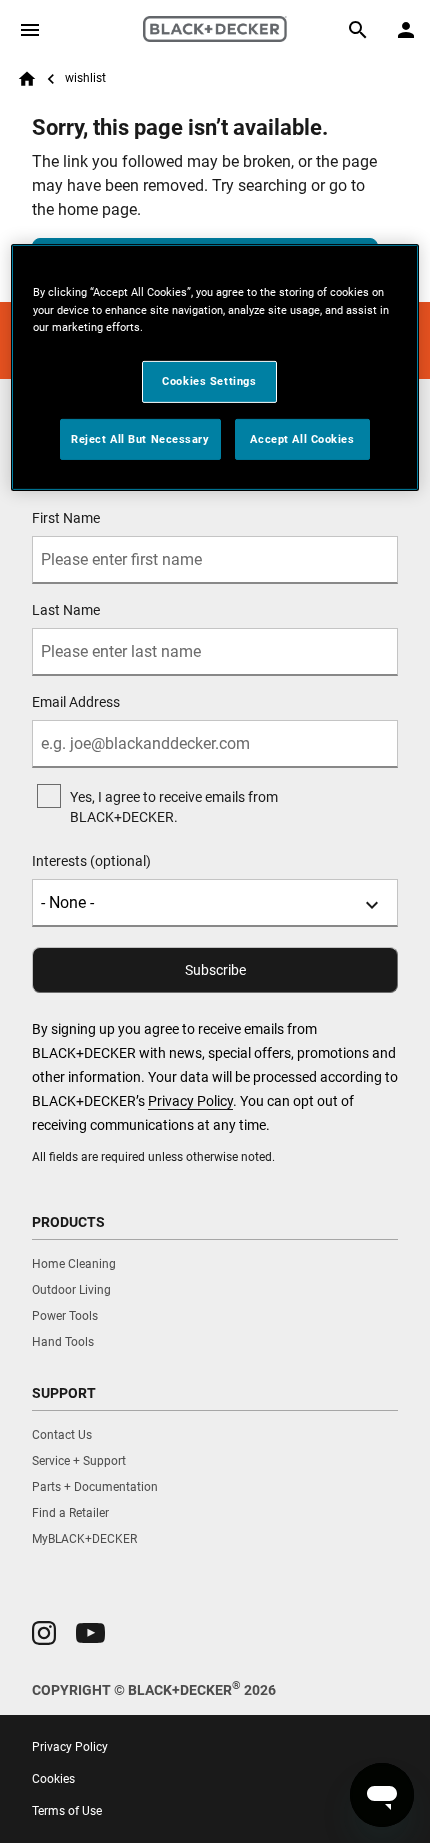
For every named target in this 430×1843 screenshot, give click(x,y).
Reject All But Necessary (140, 438)
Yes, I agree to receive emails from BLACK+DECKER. (174, 807)
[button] (44, 1633)
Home (27, 79)
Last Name (66, 610)
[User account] (406, 30)
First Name (66, 518)
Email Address (76, 702)
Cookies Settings (209, 381)
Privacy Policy (190, 1101)
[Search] (358, 30)
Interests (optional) (91, 861)
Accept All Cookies (302, 438)
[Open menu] (30, 30)
